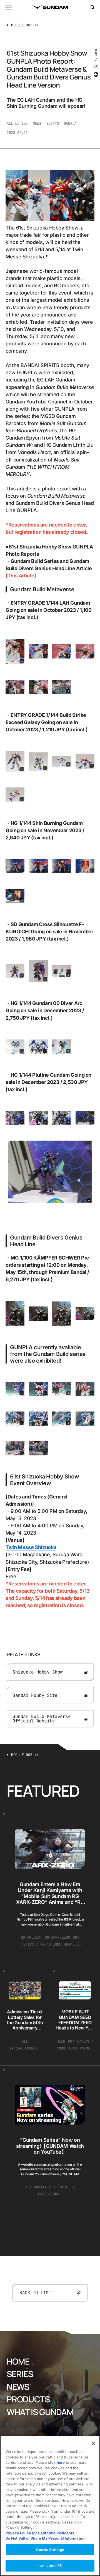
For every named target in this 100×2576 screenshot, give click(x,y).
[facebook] (95, 74)
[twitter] (95, 66)
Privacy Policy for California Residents (40, 2533)
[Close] (93, 2443)
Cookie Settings (50, 2550)
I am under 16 (50, 2565)
